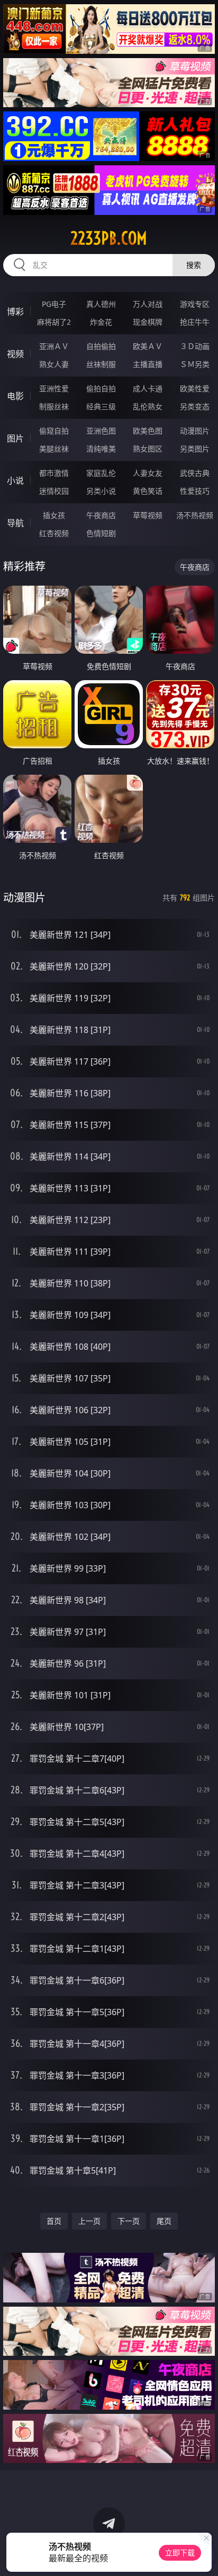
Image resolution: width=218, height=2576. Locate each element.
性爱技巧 (195, 491)
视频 (15, 354)
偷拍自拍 (101, 388)
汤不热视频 (195, 515)
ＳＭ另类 (195, 364)
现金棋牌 (148, 322)
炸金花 (101, 322)
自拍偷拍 (101, 346)
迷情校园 (54, 491)
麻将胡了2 (54, 322)
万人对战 (148, 304)
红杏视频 (54, 533)
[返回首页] (204, 2555)
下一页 (129, 2221)
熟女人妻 (54, 364)
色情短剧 (101, 533)
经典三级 (101, 406)
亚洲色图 (101, 431)
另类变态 (195, 406)
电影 (15, 396)
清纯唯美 (101, 449)
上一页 (89, 2221)
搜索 (194, 265)
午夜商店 (101, 515)
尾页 (164, 2221)
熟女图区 (148, 449)
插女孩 (54, 515)
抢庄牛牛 (195, 322)
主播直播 (148, 364)
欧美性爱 (195, 388)
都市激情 (54, 473)
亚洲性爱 (54, 388)
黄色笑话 (148, 491)
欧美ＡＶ (148, 346)
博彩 (15, 312)
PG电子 (54, 304)
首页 (54, 2221)
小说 (15, 481)
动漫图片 (195, 431)
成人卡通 (148, 388)
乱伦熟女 (148, 406)
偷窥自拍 (54, 431)
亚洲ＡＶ (54, 346)
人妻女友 (148, 473)
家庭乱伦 (101, 473)
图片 (15, 438)
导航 (15, 523)
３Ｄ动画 (195, 346)
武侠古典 (195, 473)
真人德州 (101, 304)
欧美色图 (148, 431)
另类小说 (101, 491)
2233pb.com (109, 238)
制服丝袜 (54, 406)
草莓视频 (148, 515)
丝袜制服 (101, 364)
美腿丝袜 (54, 449)
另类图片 (195, 449)
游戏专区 (195, 304)
